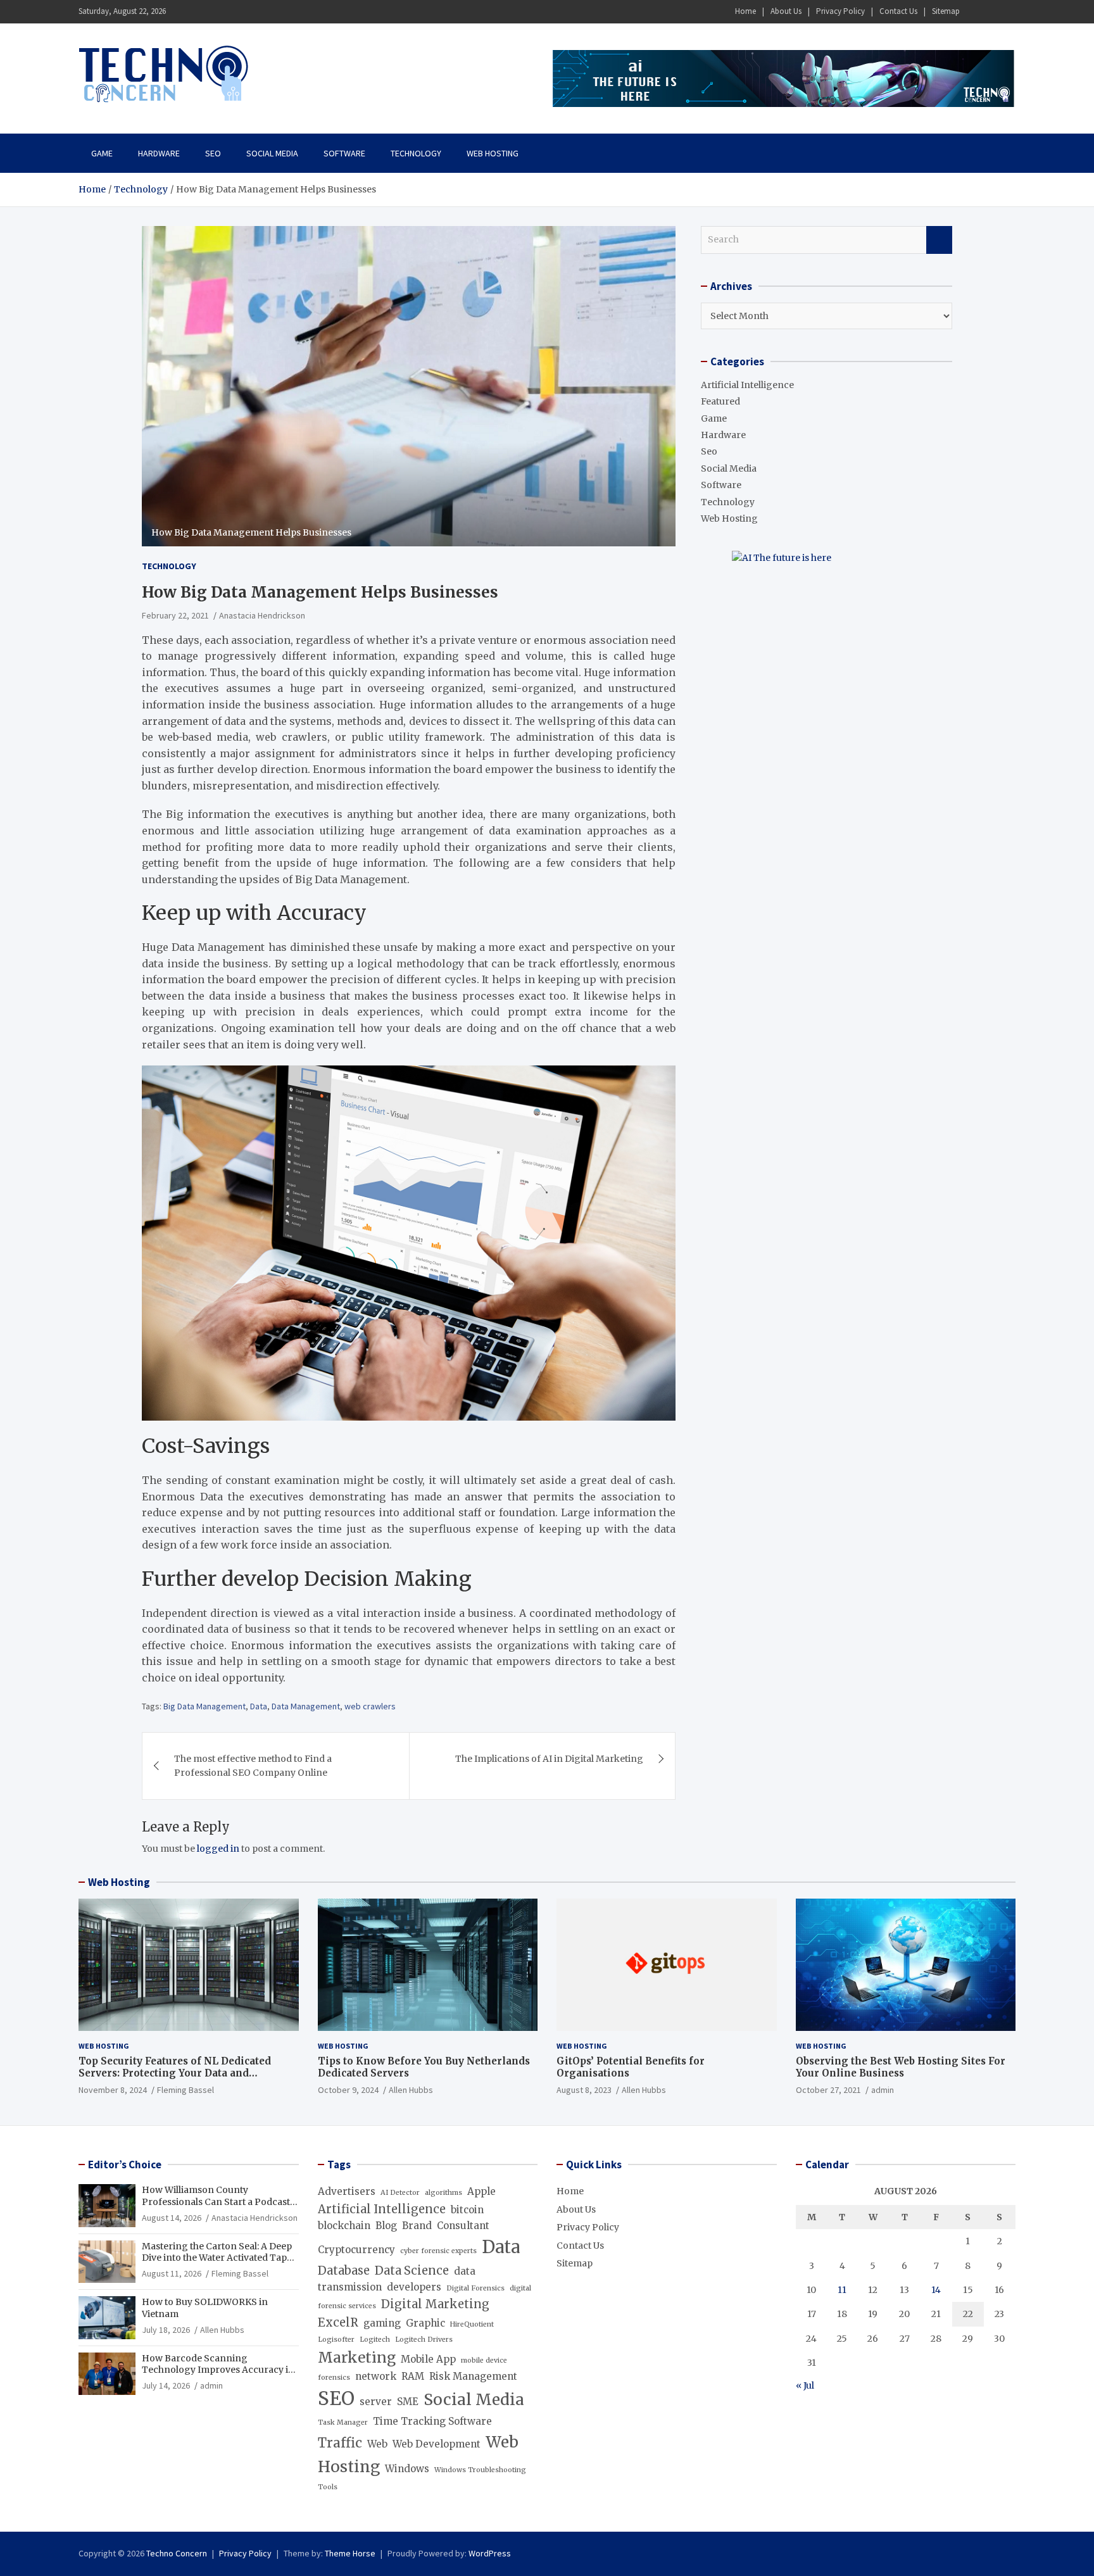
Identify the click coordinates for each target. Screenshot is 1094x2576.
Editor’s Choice (125, 2164)
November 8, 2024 (113, 2090)
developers (414, 2287)
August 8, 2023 (584, 2090)
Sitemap (946, 11)
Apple (481, 2191)
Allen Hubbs (411, 2090)
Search (939, 240)
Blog (386, 2226)
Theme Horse (350, 2553)
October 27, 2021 (828, 2090)
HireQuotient (472, 2324)
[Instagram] (991, 12)
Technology (416, 153)
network (376, 2376)
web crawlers (370, 1706)
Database (344, 2271)
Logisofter (336, 2340)
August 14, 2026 (172, 2218)
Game (102, 153)
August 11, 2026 (172, 2273)
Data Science (412, 2271)
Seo (213, 153)
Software (344, 153)
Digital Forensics (475, 2288)
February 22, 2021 (175, 615)
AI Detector (400, 2193)
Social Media (272, 153)
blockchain (344, 2226)
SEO (336, 2398)
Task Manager (343, 2422)
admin (883, 2090)
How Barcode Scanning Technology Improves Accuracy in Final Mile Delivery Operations (218, 2370)
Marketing (357, 2358)
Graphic (425, 2323)
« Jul (805, 2385)
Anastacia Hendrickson (262, 615)
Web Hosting (493, 153)
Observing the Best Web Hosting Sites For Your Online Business (901, 2067)
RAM (413, 2376)
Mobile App (428, 2359)
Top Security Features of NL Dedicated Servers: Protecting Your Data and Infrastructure (175, 2073)
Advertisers (347, 2191)
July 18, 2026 (166, 2330)
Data (259, 1706)
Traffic (340, 2443)
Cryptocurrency (356, 2250)
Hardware (159, 153)
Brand (417, 2226)
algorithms (443, 2193)
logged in (218, 1849)
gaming (382, 2323)
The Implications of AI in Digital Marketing (549, 1759)
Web (377, 2444)
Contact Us (898, 11)
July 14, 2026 (166, 2385)
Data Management (306, 1706)
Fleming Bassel (185, 2090)
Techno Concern (177, 2553)
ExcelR (338, 2322)
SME (408, 2402)
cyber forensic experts (438, 2251)
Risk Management (473, 2376)
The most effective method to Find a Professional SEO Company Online (253, 1766)
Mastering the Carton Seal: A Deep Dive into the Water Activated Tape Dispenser (217, 2258)
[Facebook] (974, 12)
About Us (786, 11)
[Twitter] (1007, 12)
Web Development (437, 2444)
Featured (720, 401)
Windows (407, 2469)
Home (745, 11)
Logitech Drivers (424, 2340)
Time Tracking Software (432, 2421)
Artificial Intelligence (747, 385)
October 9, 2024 (348, 2090)
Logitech (375, 2340)
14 (936, 2290)
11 (842, 2290)
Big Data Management (204, 1706)
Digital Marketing (435, 2304)
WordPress (490, 2553)
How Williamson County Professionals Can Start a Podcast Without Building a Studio (216, 2201)
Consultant (463, 2226)
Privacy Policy (840, 11)
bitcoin (467, 2210)
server (376, 2402)
